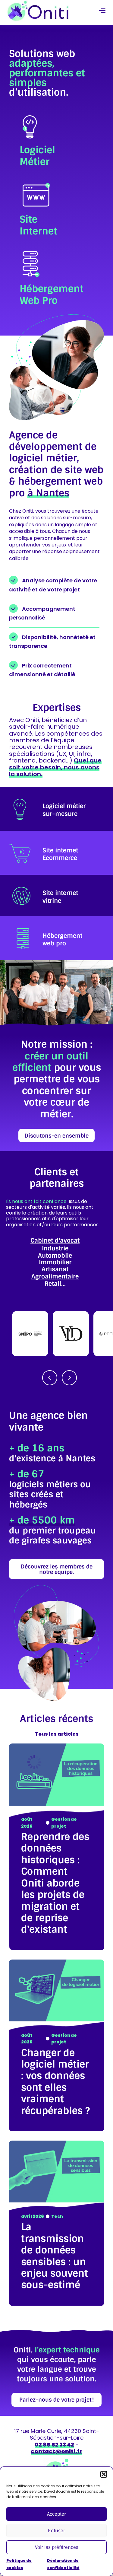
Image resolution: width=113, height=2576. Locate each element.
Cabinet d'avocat (55, 1240)
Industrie (55, 1248)
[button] (104, 2474)
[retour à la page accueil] (38, 11)
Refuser (56, 2531)
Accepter (56, 2514)
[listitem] (56, 809)
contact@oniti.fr (56, 2451)
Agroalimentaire (55, 1276)
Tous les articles (57, 1734)
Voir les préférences (57, 2547)
